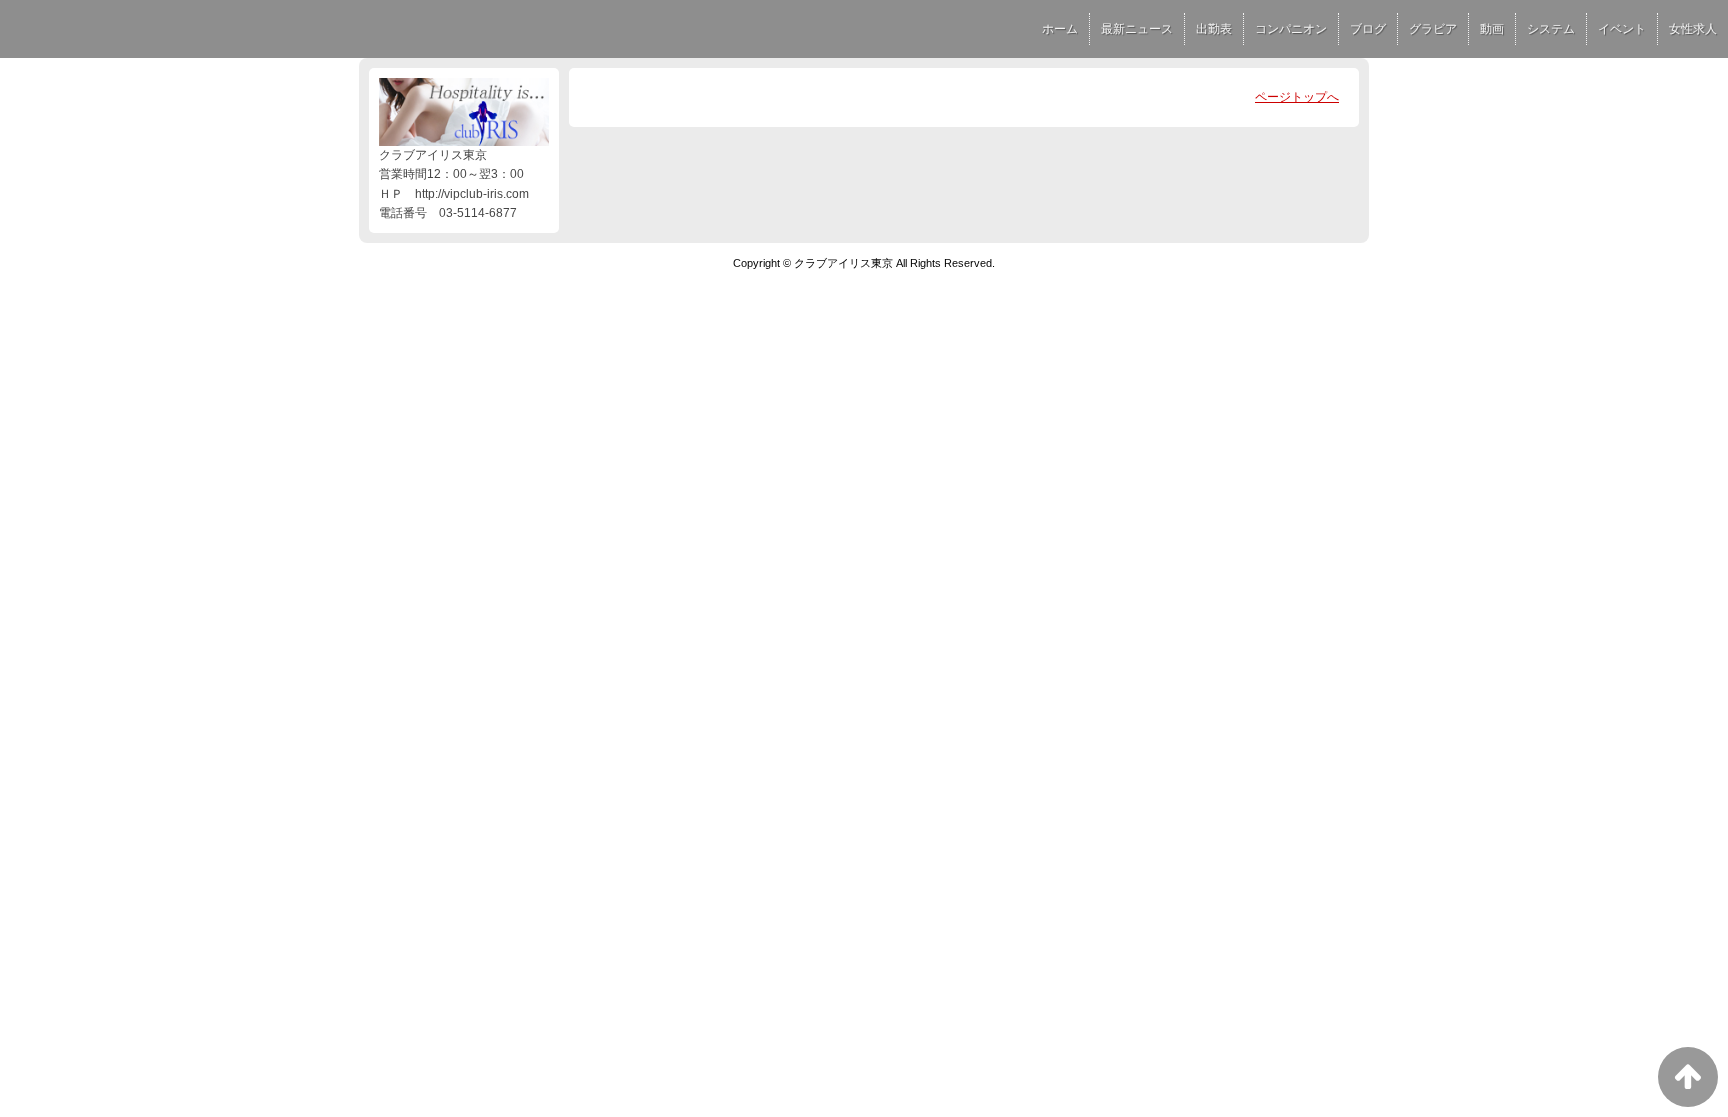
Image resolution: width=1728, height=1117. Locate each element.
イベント (1622, 29)
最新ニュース (1137, 29)
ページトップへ (1297, 97)
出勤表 (1214, 29)
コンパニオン (1291, 29)
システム (1551, 29)
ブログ (1368, 29)
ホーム (1060, 29)
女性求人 (1693, 29)
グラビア (1433, 29)
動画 (1492, 29)
